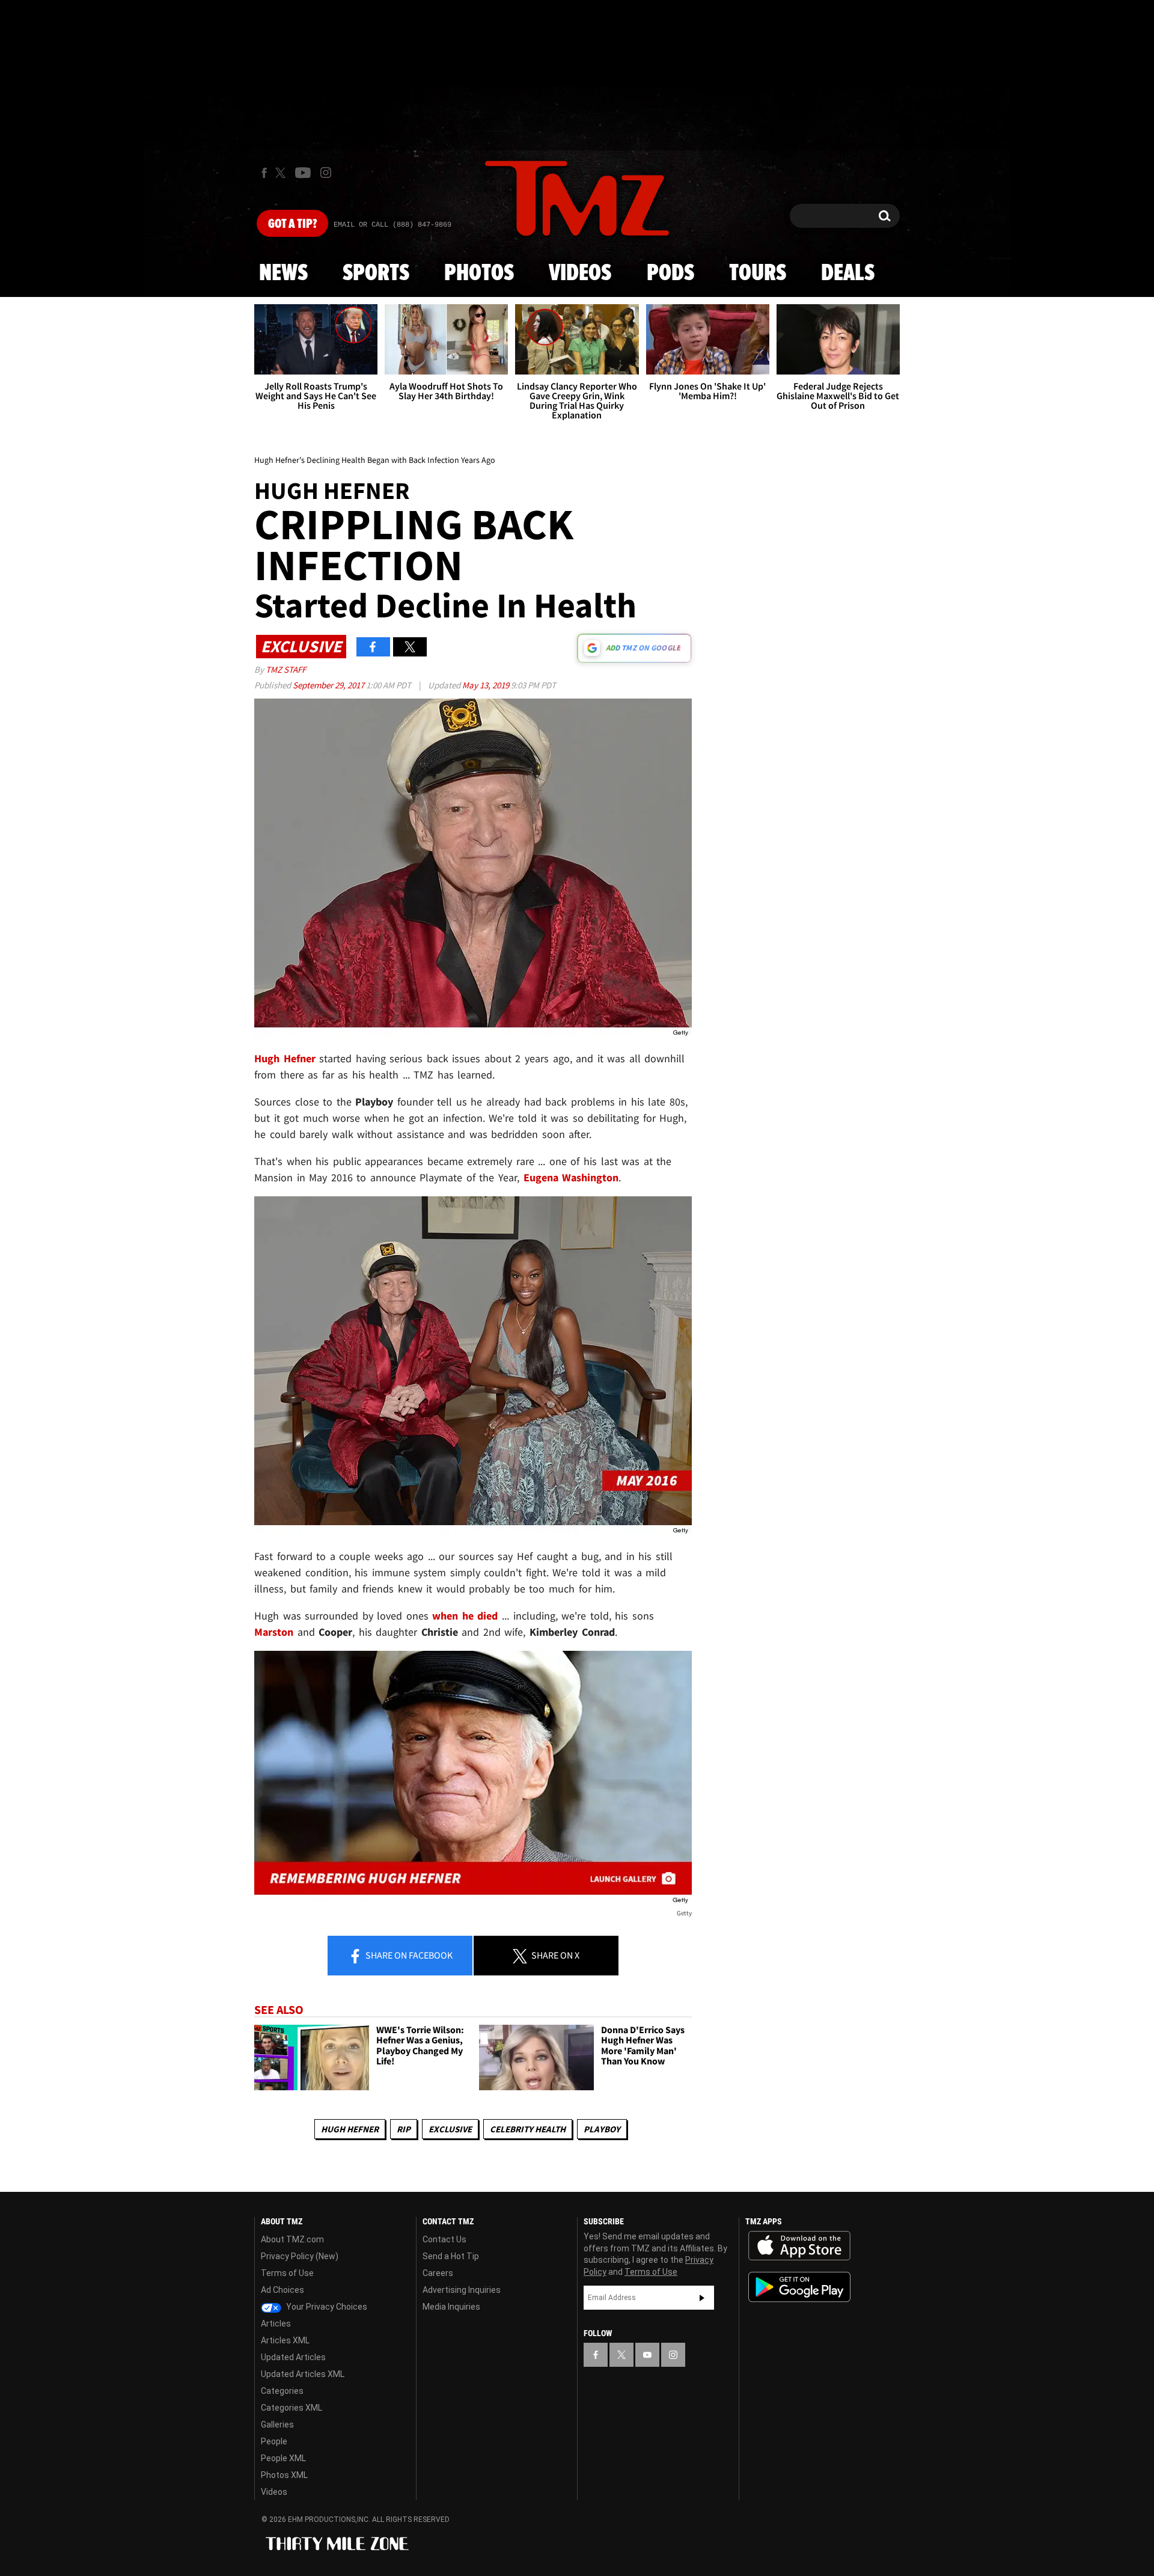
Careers (438, 2273)
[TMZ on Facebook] (264, 173)
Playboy (602, 2129)
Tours (758, 274)
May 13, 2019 (487, 685)
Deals (848, 274)
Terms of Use (287, 2273)
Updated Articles (293, 2357)
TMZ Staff (286, 669)
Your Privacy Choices (326, 2307)
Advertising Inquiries (462, 2290)
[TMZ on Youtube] (303, 173)
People (274, 2441)
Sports (376, 274)
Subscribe (702, 2298)
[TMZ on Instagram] (326, 173)
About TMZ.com (292, 2239)
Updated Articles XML (303, 2374)
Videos (580, 274)
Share (408, 1955)
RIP (404, 2129)
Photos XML (284, 2475)
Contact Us (444, 2239)
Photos (479, 274)
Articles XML (285, 2340)
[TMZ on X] (282, 173)
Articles (276, 2324)
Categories (282, 2391)
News (283, 274)
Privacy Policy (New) (300, 2256)
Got (292, 224)
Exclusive (450, 2129)
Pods (670, 274)
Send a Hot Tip (451, 2256)
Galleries (277, 2425)
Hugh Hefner (350, 2129)
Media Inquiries (451, 2307)
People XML (283, 2458)
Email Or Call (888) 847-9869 (392, 225)
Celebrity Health (528, 2129)
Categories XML (292, 2408)
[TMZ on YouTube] (647, 2355)
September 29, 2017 (329, 685)
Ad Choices (282, 2290)
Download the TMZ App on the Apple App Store (799, 2246)
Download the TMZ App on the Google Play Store (799, 2287)
